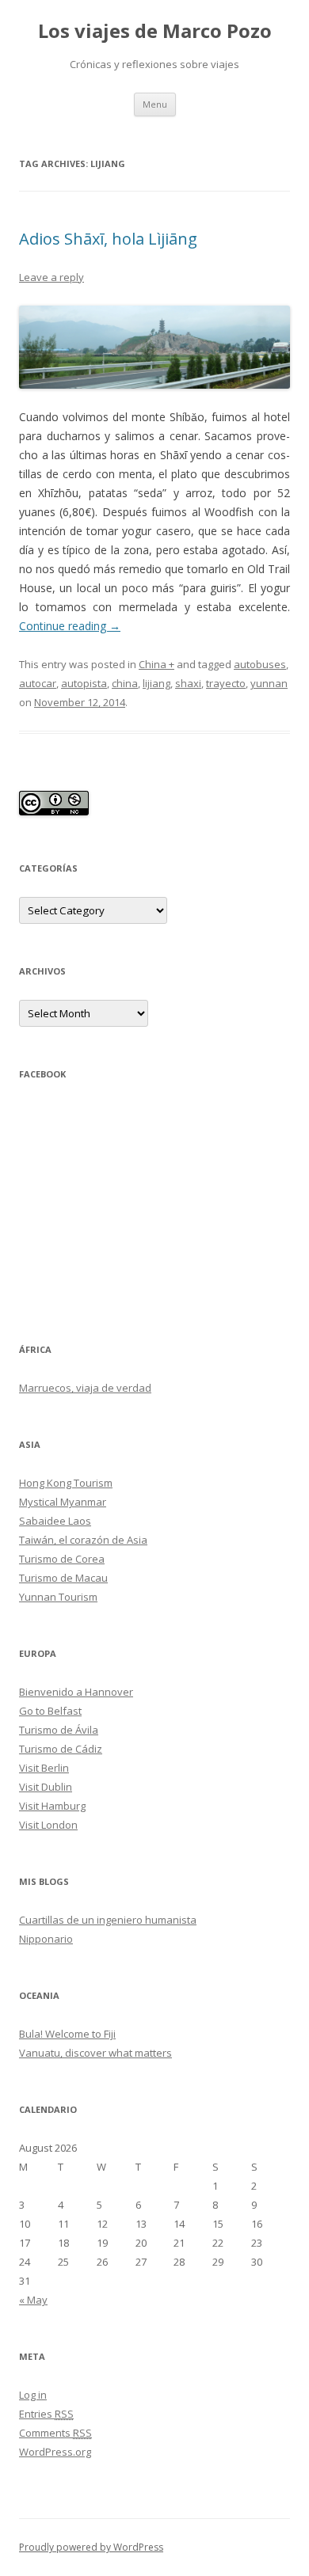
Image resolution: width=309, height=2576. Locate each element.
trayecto (226, 683)
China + (156, 664)
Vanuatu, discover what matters (95, 2053)
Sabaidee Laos (55, 1521)
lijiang (156, 683)
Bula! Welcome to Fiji (67, 2034)
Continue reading (70, 626)
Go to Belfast (50, 1711)
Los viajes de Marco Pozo (155, 31)
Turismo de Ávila (59, 1730)
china (125, 683)
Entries (46, 2414)
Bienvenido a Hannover (76, 1692)
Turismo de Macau (63, 1578)
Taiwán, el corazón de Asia (83, 1540)
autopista (84, 683)
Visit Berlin (44, 1768)
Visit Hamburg (52, 1806)
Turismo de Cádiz (61, 1749)
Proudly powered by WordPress (91, 2547)
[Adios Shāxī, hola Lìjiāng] (154, 348)
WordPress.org (55, 2452)
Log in (33, 2395)
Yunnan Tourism (58, 1597)
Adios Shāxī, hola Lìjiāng (108, 239)
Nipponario (46, 1939)
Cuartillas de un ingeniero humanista (108, 1920)
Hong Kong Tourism (66, 1483)
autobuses (260, 664)
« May (33, 2300)
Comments (55, 2433)
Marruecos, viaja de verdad (85, 1388)
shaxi (188, 683)
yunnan (269, 683)
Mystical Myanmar (63, 1502)
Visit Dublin (46, 1787)
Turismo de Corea (62, 1559)
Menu (155, 104)
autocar (38, 683)
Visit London (48, 1825)
